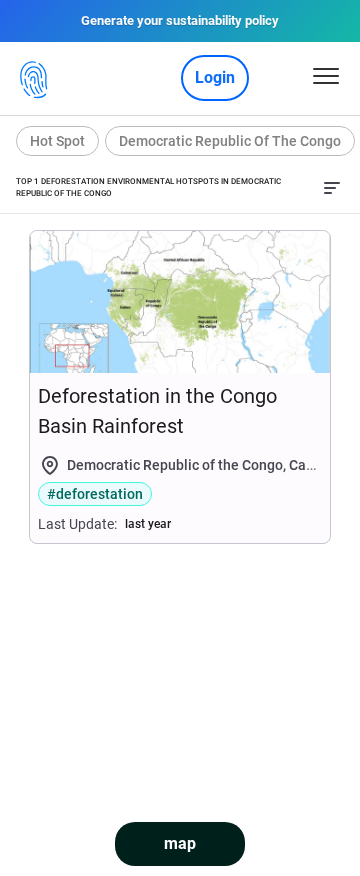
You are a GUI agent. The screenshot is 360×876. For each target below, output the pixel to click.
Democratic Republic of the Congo (230, 141)
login (215, 77)
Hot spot (57, 141)
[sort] (332, 188)
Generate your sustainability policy (180, 20)
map (180, 843)
